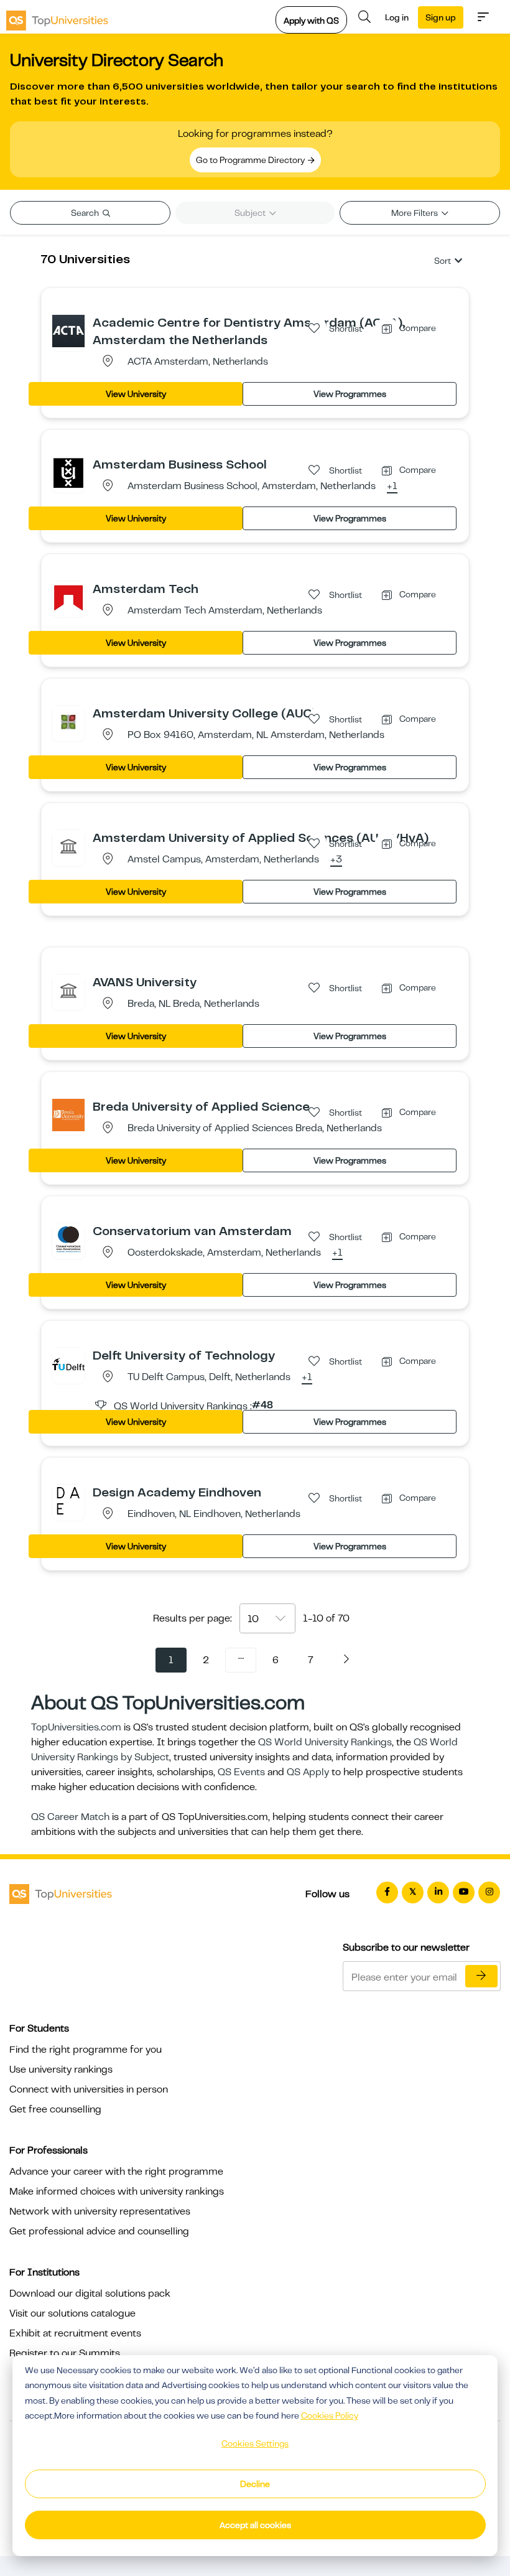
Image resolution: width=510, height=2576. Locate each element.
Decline (255, 2484)
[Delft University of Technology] (68, 1363)
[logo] (57, 17)
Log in (397, 17)
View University (136, 394)
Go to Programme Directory (251, 160)
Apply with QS (311, 21)
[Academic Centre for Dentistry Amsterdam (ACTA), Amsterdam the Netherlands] (68, 330)
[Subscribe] (481, 1976)
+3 (336, 860)
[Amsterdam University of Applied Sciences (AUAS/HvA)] (68, 846)
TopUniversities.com (76, 1727)
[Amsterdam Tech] (68, 597)
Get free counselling (55, 2109)
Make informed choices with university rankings (117, 2191)
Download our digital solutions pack (90, 2294)
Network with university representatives (100, 2211)
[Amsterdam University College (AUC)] (68, 721)
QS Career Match (70, 1817)
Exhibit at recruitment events (75, 2333)
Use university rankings (61, 2070)
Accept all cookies (255, 2525)
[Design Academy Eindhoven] (68, 1500)
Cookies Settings (255, 2443)
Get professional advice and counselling (99, 2231)
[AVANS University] (68, 990)
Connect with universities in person (89, 2089)
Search (86, 213)
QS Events (241, 1772)
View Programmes (350, 394)
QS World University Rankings (325, 1742)
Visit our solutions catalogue (72, 2313)
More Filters (415, 213)
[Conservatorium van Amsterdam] (68, 1239)
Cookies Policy (330, 2415)
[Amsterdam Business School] (68, 472)
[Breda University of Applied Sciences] (68, 1114)
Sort (443, 261)
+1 (392, 487)
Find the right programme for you (86, 2050)
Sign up (441, 17)
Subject (251, 213)
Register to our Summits (65, 2353)
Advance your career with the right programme (116, 2172)
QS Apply (308, 1772)
